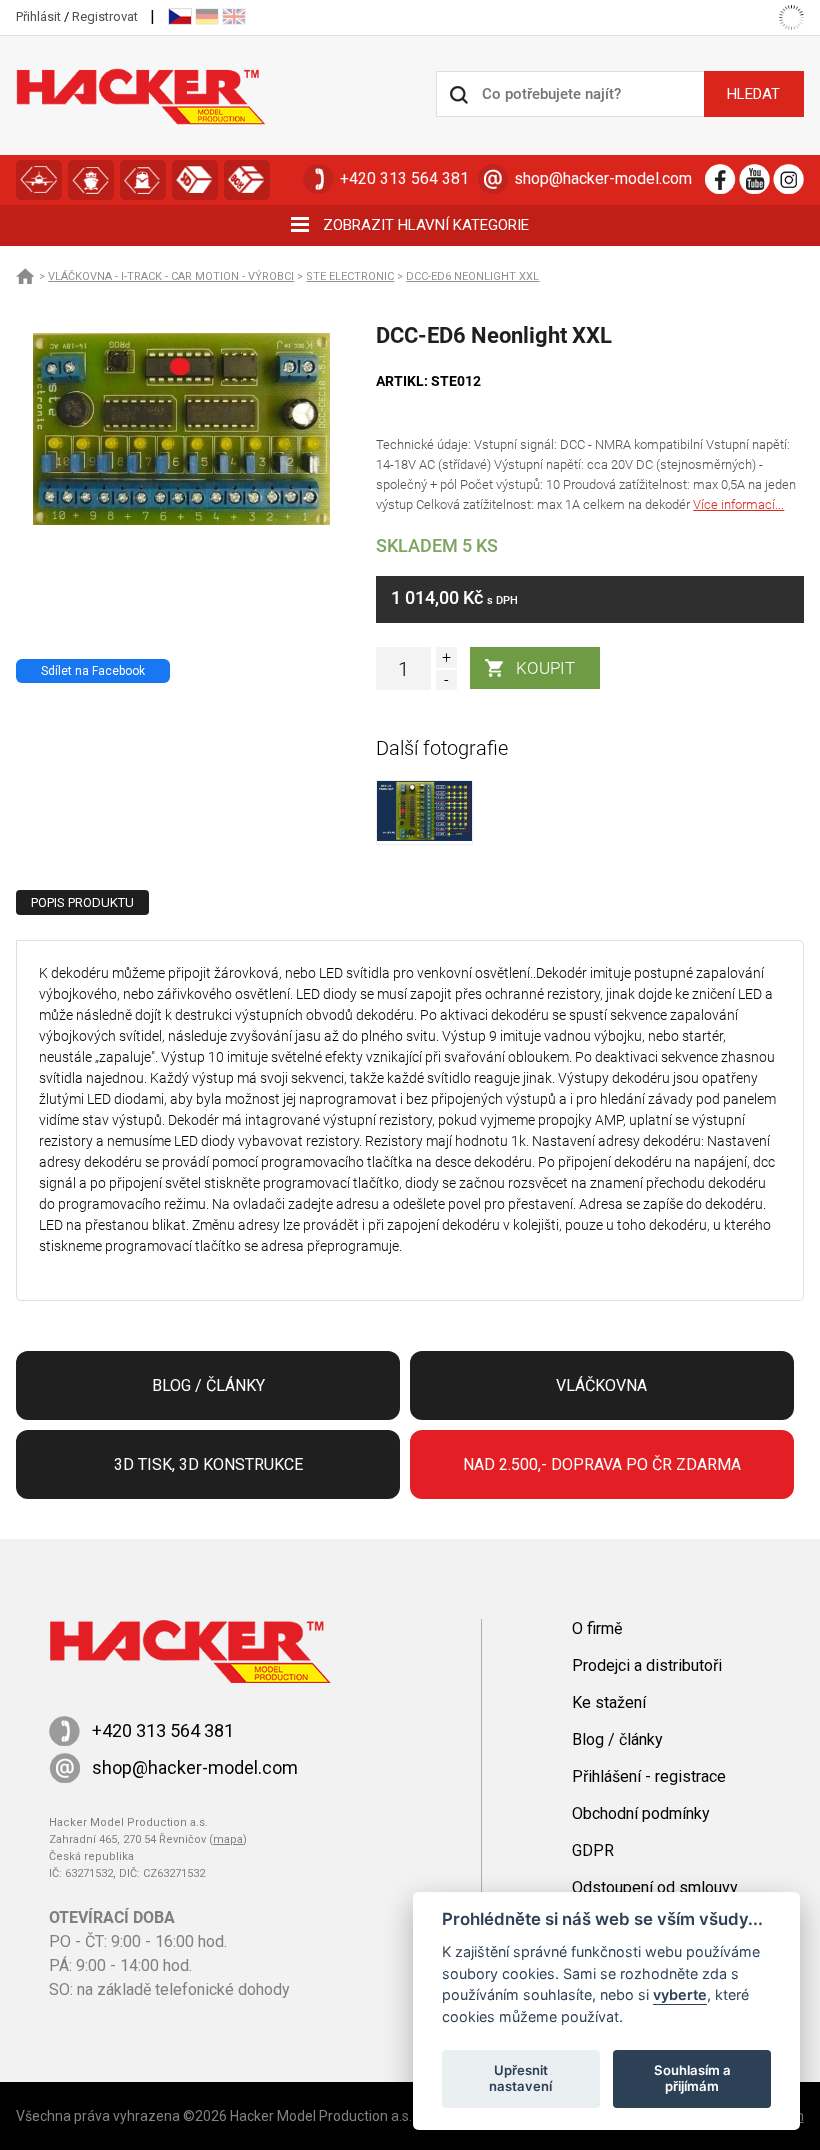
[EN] (234, 16)
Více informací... (738, 504)
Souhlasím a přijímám (692, 2078)
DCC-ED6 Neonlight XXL (472, 276)
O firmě (597, 1628)
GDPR (593, 1850)
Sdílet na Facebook (93, 671)
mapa (228, 1839)
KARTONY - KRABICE (247, 180)
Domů (26, 276)
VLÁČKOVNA (143, 180)
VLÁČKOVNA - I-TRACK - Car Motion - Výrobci (171, 276)
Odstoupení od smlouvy (655, 1887)
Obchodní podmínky (641, 1813)
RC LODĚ (91, 180)
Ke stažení (609, 1702)
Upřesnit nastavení (520, 2078)
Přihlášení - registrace (649, 1776)
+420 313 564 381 (404, 178)
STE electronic (350, 276)
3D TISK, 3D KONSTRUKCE (195, 180)
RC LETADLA (39, 180)
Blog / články (208, 1385)
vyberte (680, 1994)
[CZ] (180, 16)
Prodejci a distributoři (647, 1665)
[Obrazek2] (424, 837)
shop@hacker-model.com (603, 178)
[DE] (207, 16)
